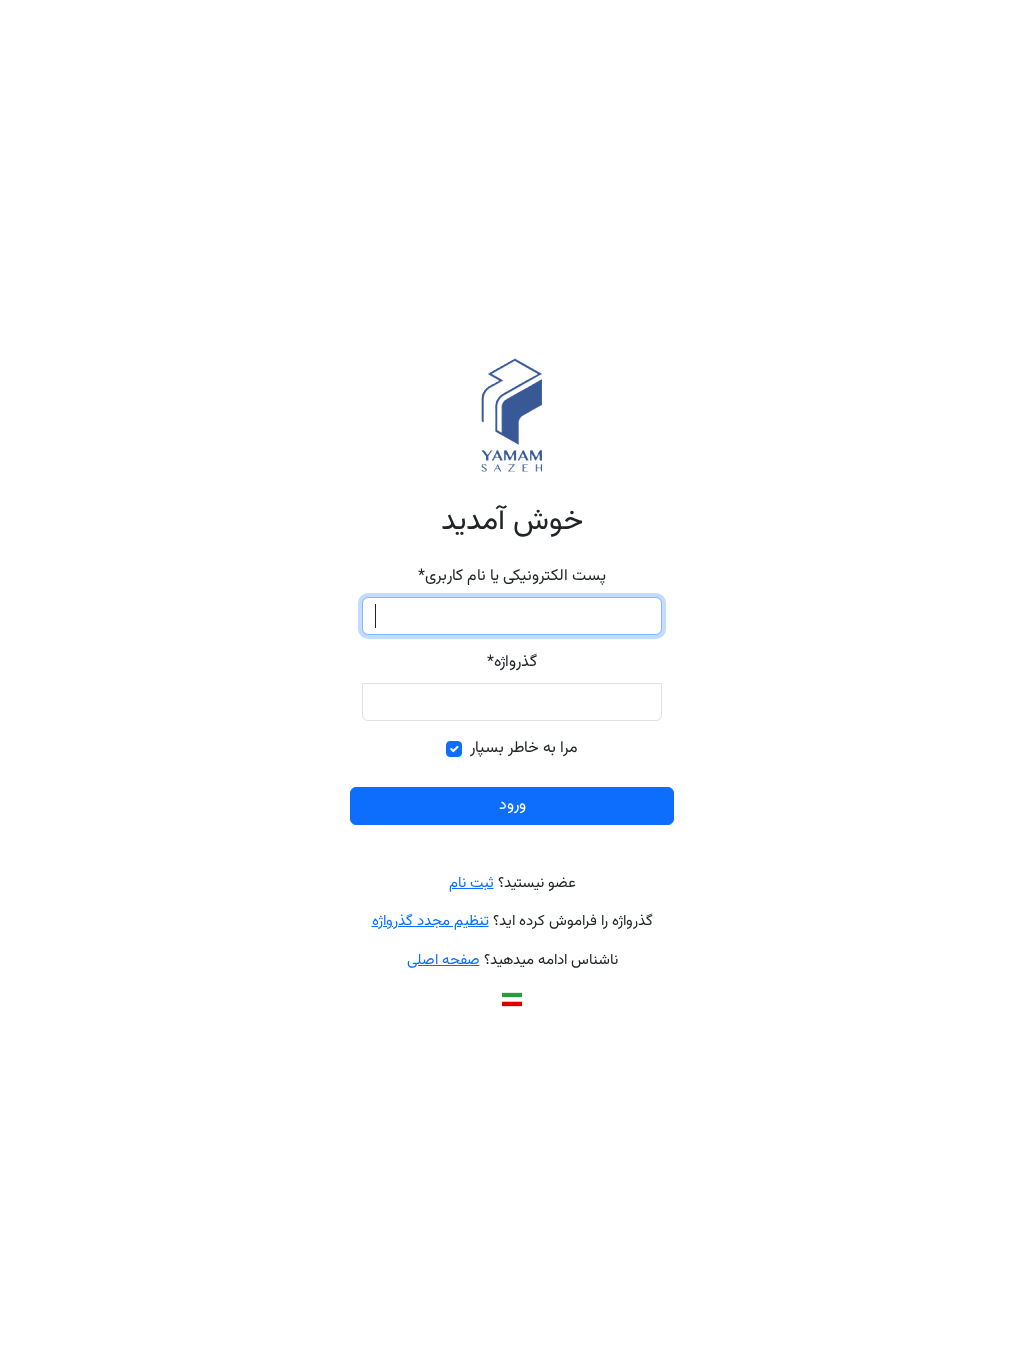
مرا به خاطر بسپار (524, 749)
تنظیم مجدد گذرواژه (430, 921)
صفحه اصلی (443, 960)
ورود (512, 805)
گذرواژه (512, 663)
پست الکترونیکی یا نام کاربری (512, 577)
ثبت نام (471, 883)
